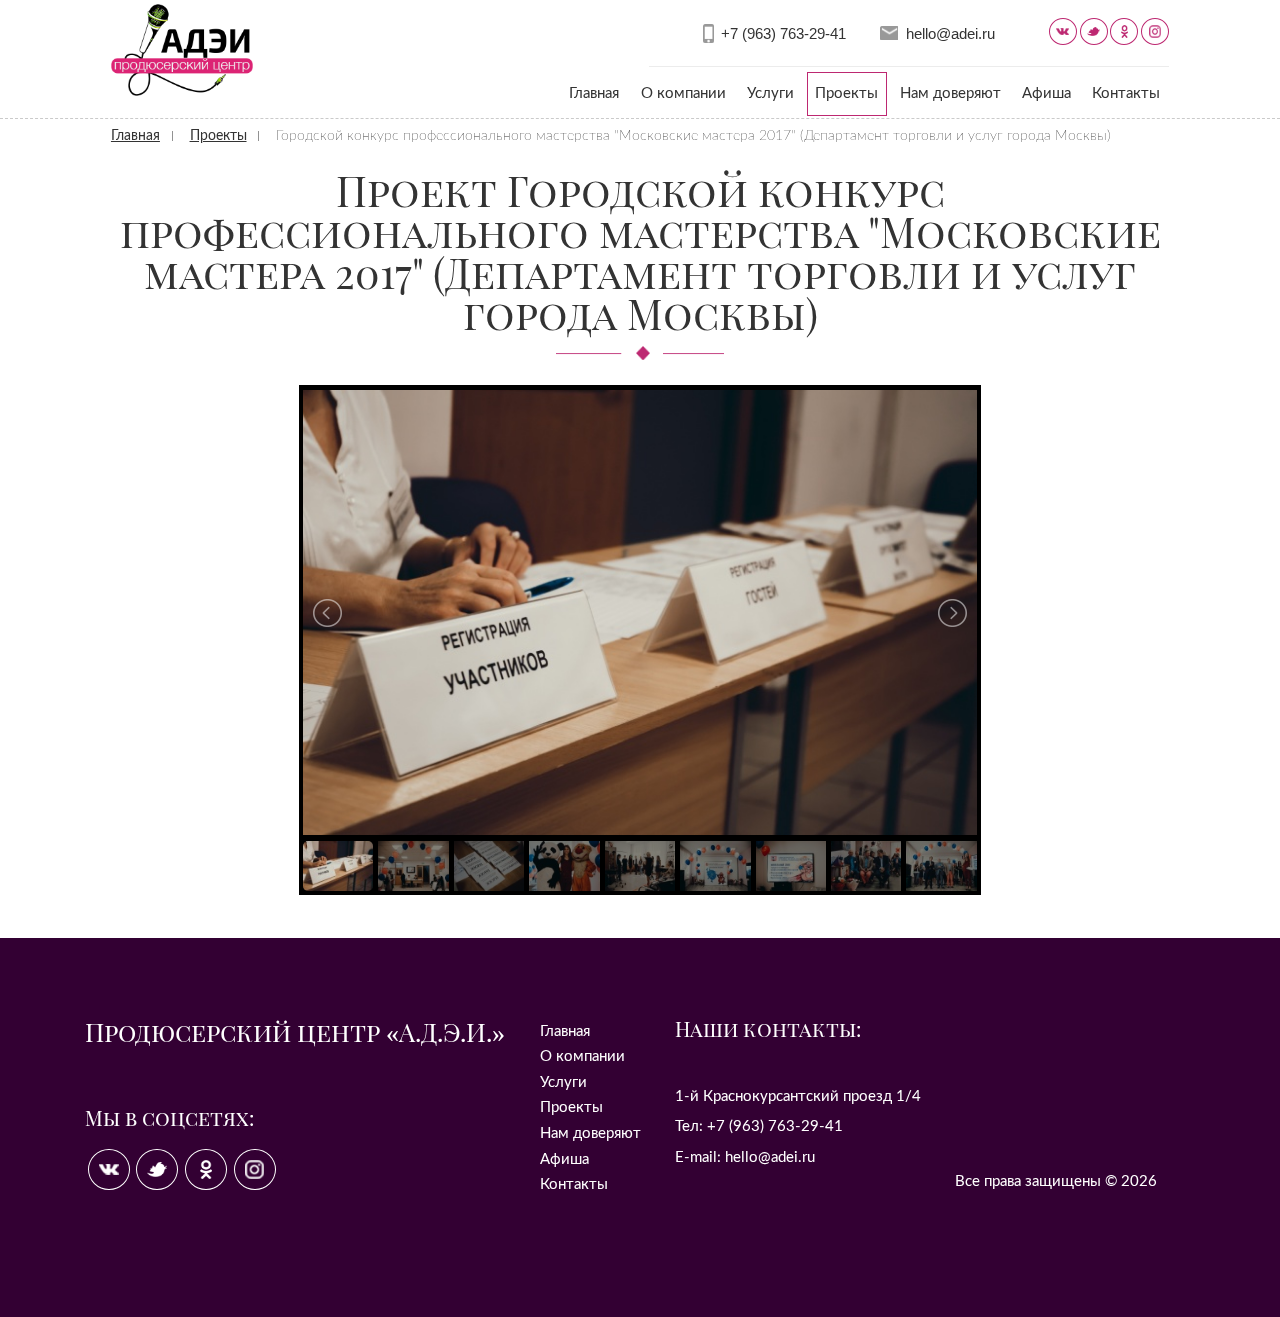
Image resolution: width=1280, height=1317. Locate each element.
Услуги (770, 93)
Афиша (1046, 93)
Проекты (846, 93)
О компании (683, 93)
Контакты (1126, 93)
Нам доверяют (950, 93)
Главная (594, 93)
